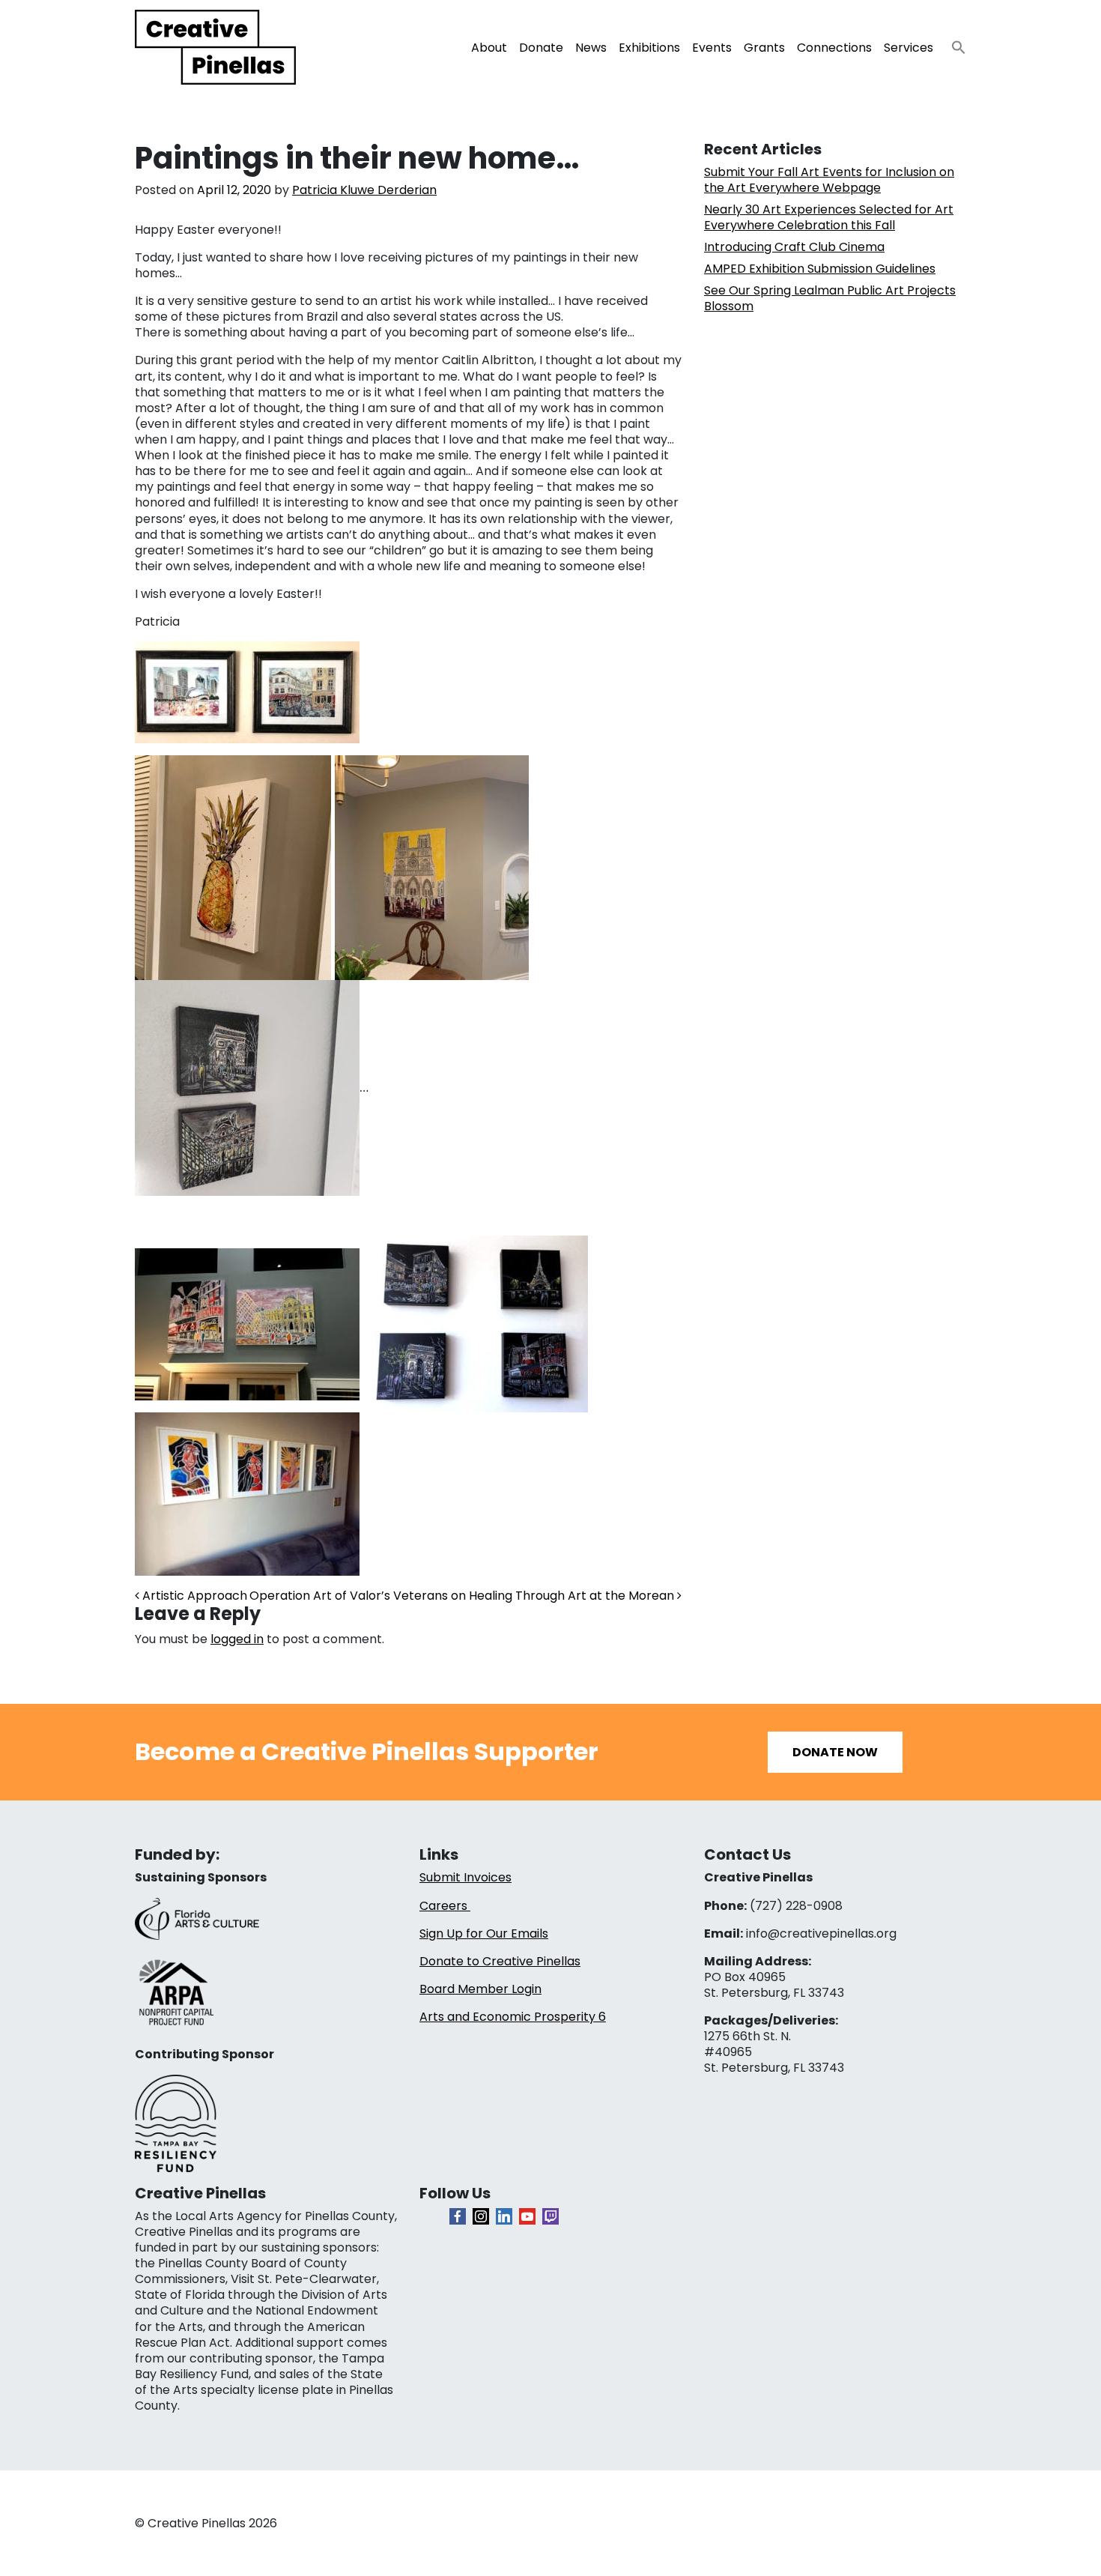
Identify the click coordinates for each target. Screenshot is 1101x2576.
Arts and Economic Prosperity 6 (513, 2017)
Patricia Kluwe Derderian (364, 190)
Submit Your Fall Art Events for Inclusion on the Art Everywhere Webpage (829, 180)
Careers (445, 1906)
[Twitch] (550, 2216)
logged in (237, 1639)
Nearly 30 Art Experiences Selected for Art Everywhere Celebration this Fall (829, 217)
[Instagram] (481, 2216)
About (489, 48)
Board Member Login (480, 1989)
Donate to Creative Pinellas (500, 1961)
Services (909, 48)
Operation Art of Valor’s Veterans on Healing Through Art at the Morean (463, 1596)
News (591, 48)
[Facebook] (458, 2216)
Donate (541, 48)
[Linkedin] (504, 2216)
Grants (764, 48)
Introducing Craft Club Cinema (794, 247)
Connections (834, 48)
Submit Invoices (465, 1877)
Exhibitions (649, 48)
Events (712, 48)
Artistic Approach (193, 1596)
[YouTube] (527, 2216)
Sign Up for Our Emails (484, 1933)
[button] (953, 43)
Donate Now (835, 1752)
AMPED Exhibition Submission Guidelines (820, 269)
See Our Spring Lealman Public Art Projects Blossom (830, 298)
